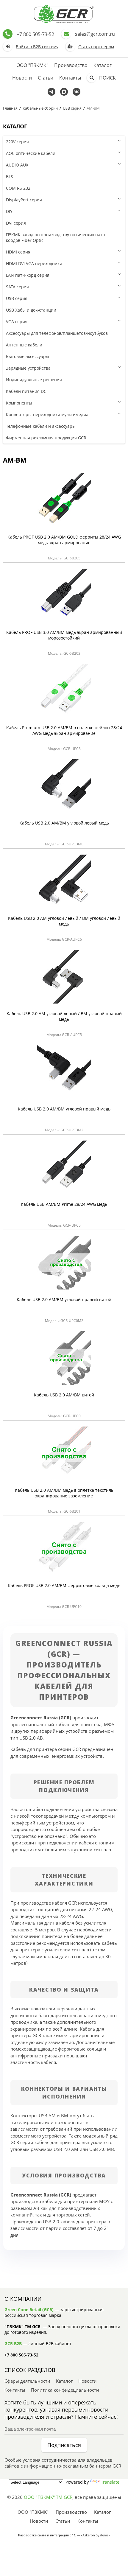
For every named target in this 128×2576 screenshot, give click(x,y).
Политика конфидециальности (65, 2390)
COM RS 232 (18, 188)
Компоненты (19, 403)
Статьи (46, 78)
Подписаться (64, 2445)
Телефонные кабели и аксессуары (41, 426)
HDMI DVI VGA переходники (34, 263)
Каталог (103, 65)
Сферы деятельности (27, 2381)
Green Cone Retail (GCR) (29, 2310)
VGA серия (17, 322)
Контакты (70, 78)
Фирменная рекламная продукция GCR (46, 438)
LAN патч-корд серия (28, 275)
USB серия (72, 108)
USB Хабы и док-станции (31, 310)
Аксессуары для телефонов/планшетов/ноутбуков (57, 333)
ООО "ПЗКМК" (32, 65)
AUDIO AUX (17, 165)
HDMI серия (18, 252)
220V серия (17, 142)
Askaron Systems (95, 2535)
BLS (10, 176)
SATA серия (17, 287)
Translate (110, 2482)
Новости (22, 78)
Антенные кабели (24, 345)
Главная (10, 108)
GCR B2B (13, 2344)
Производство (71, 65)
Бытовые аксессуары (28, 356)
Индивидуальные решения (34, 380)
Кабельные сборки (40, 108)
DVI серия (16, 223)
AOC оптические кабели (31, 153)
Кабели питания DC (26, 391)
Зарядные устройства (28, 368)
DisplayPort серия (24, 200)
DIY (9, 211)
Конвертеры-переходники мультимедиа (47, 414)
